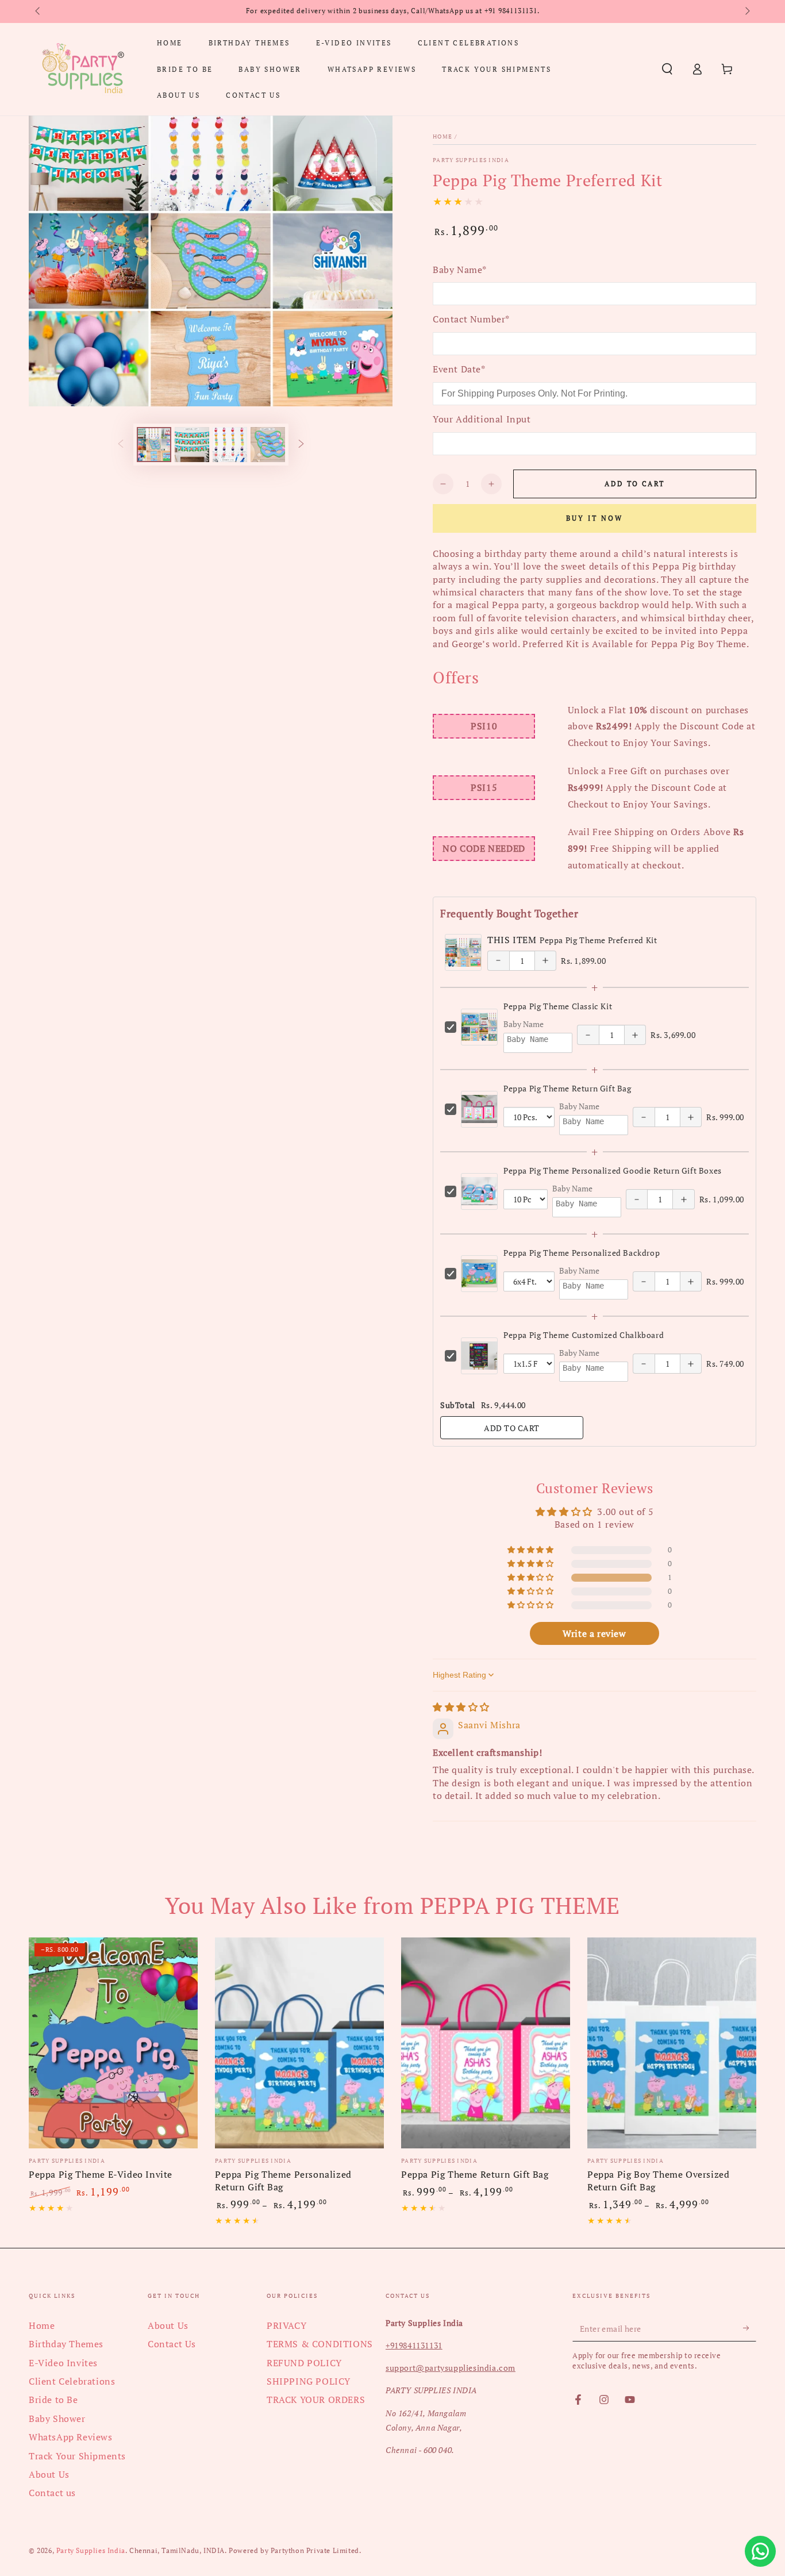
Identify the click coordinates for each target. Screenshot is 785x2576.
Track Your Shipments (77, 2456)
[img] (461, 1707)
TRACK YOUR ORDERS (316, 2400)
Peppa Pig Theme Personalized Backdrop (582, 1253)
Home (442, 137)
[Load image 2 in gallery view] (192, 445)
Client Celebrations (72, 2381)
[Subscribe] (750, 2328)
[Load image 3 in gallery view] (230, 445)
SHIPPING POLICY (309, 2381)
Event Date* (459, 369)
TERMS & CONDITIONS (320, 2344)
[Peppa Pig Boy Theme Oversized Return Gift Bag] (672, 2043)
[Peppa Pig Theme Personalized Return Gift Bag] (299, 2043)
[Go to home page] (83, 69)
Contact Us (172, 2344)
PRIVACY (286, 2325)
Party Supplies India (471, 160)
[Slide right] (746, 11)
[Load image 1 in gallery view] (154, 445)
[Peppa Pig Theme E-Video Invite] (113, 2043)
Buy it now (594, 518)
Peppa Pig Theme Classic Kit (558, 1006)
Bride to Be (53, 2400)
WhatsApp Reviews (71, 2437)
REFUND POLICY (304, 2363)
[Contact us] (760, 2551)
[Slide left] (39, 11)
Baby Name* (460, 270)
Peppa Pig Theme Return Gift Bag (567, 1088)
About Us (49, 2474)
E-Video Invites (63, 2363)
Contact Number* (471, 319)
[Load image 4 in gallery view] (268, 445)
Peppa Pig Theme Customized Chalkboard (584, 1335)
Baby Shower (57, 2419)
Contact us (52, 2493)
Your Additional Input (482, 419)
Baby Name (524, 1024)
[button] (667, 69)
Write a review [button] (594, 1633)
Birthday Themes (66, 2344)
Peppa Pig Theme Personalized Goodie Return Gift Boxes (613, 1170)
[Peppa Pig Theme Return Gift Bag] (486, 2043)
